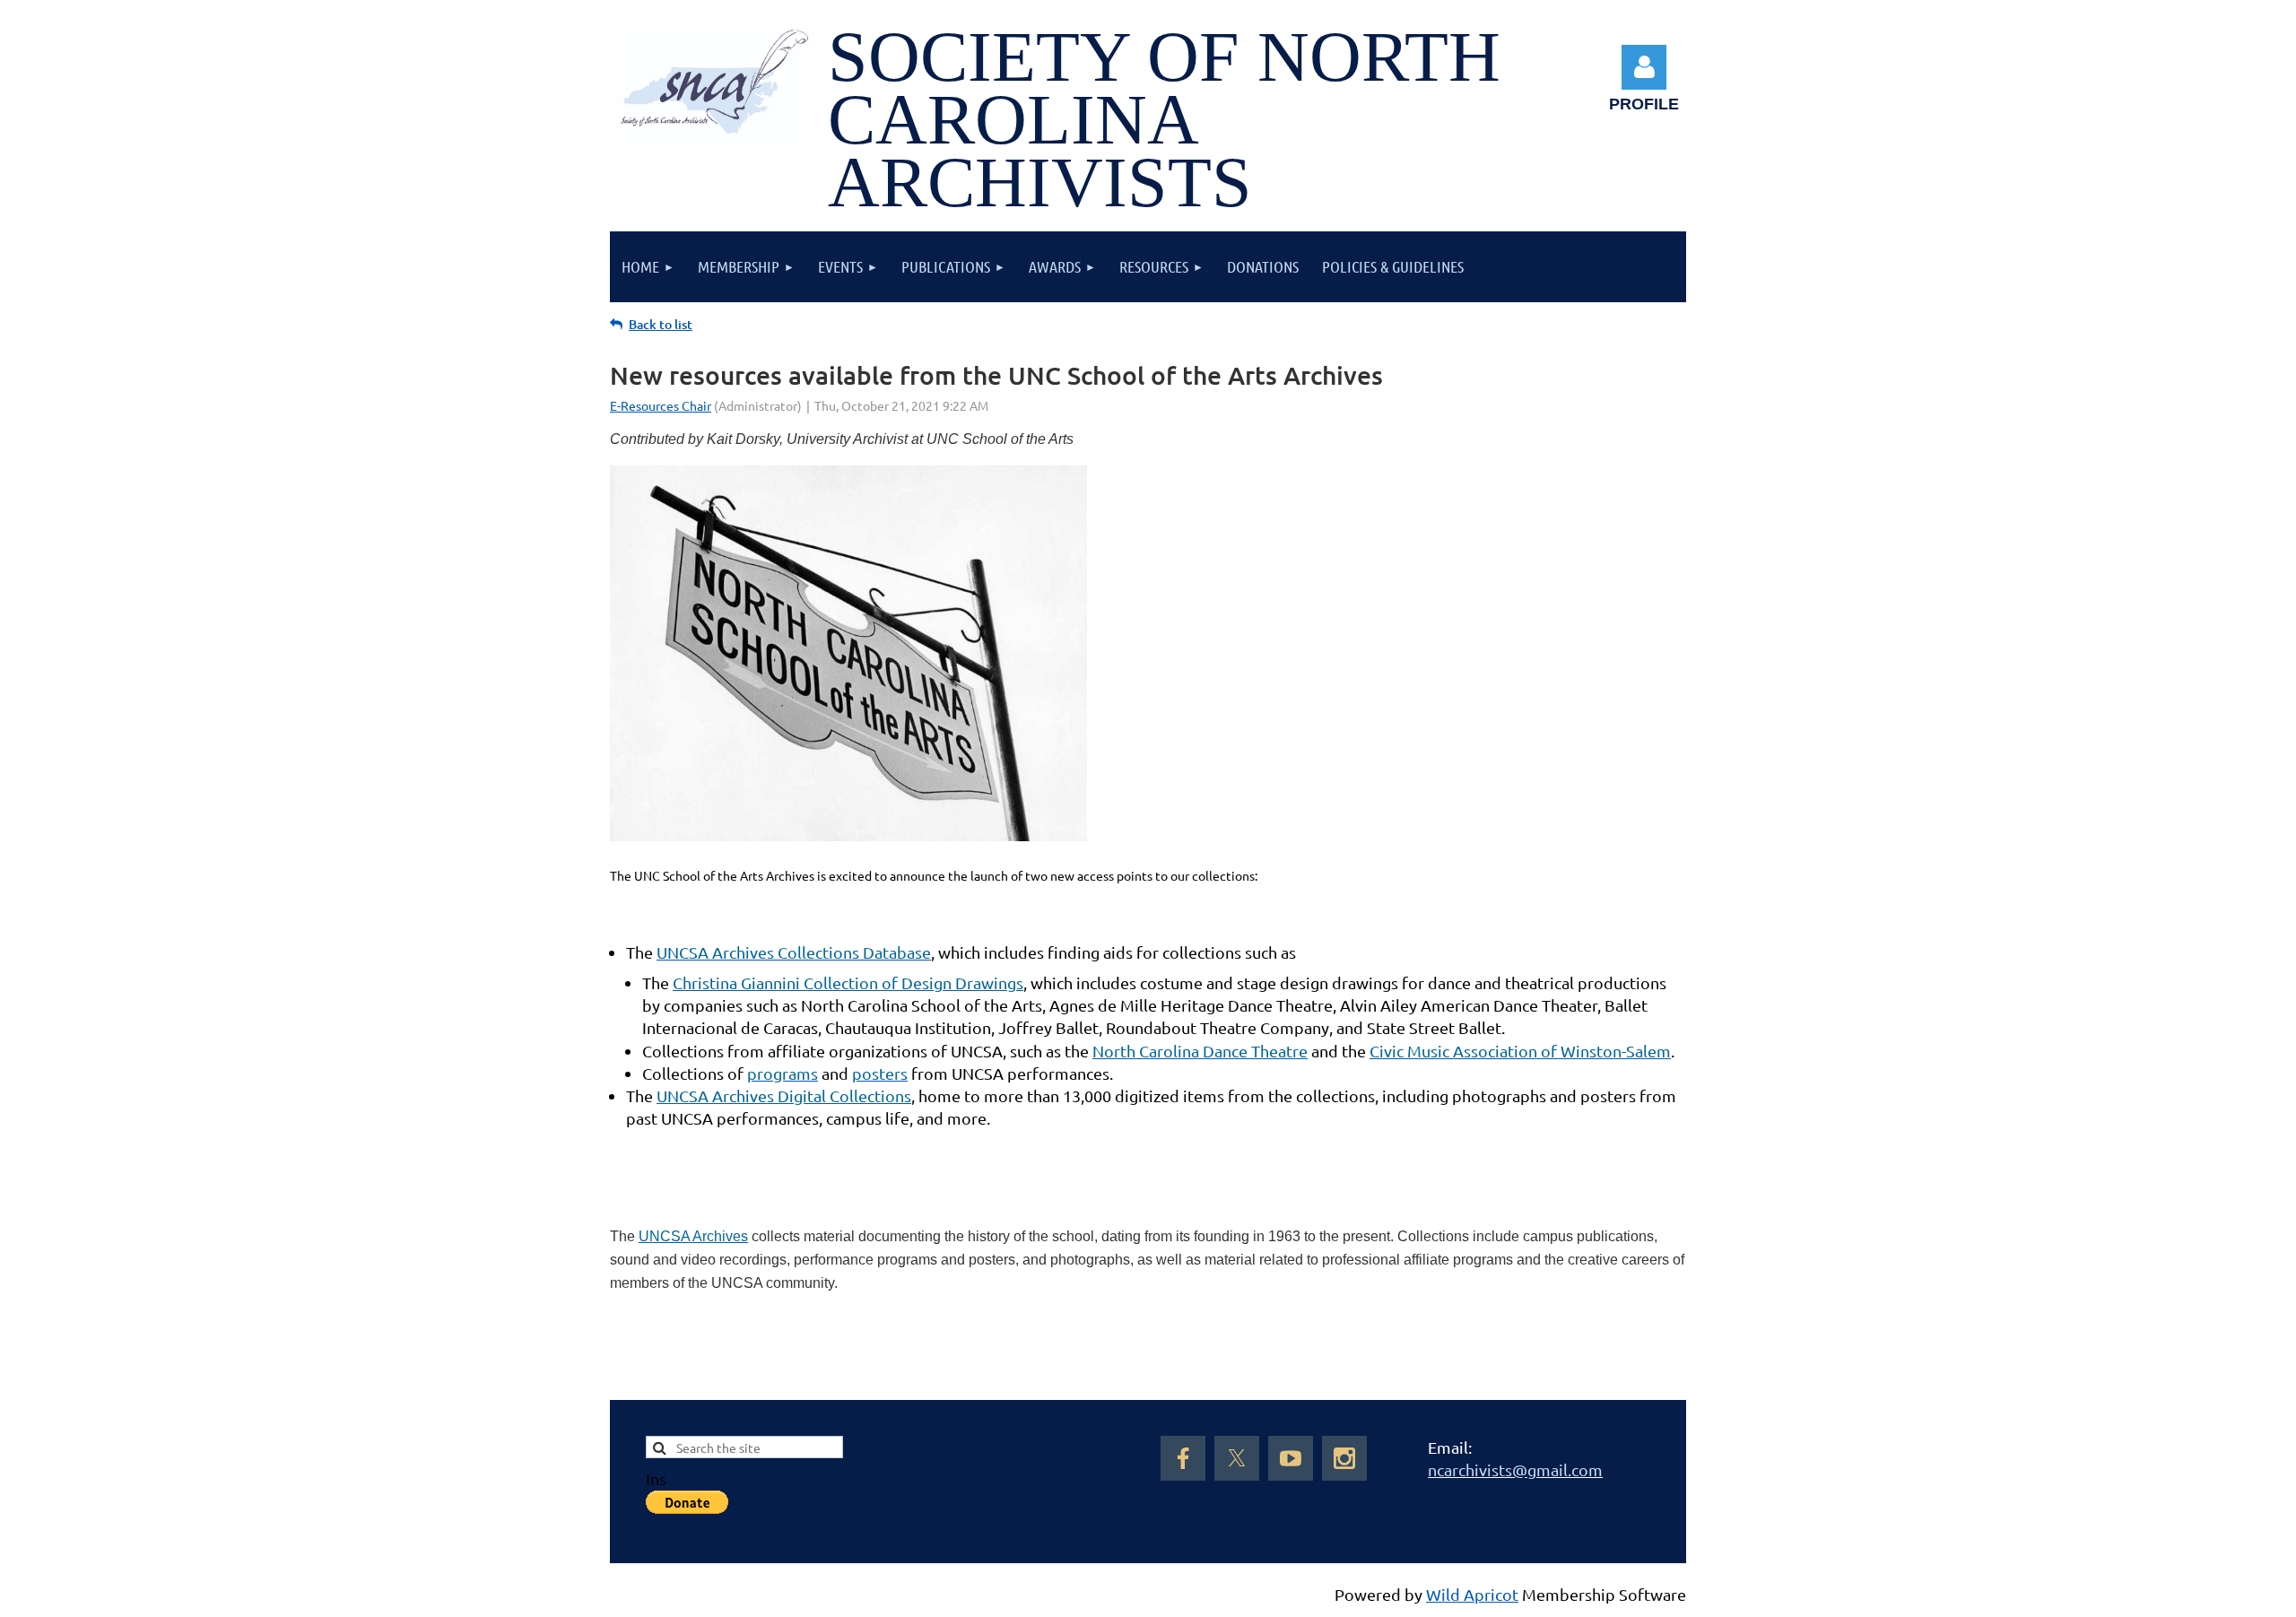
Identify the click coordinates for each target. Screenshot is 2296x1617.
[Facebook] (1183, 1458)
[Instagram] (1344, 1458)
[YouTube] (1291, 1458)
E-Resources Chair (661, 405)
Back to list (661, 324)
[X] (1237, 1458)
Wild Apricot (1472, 1594)
